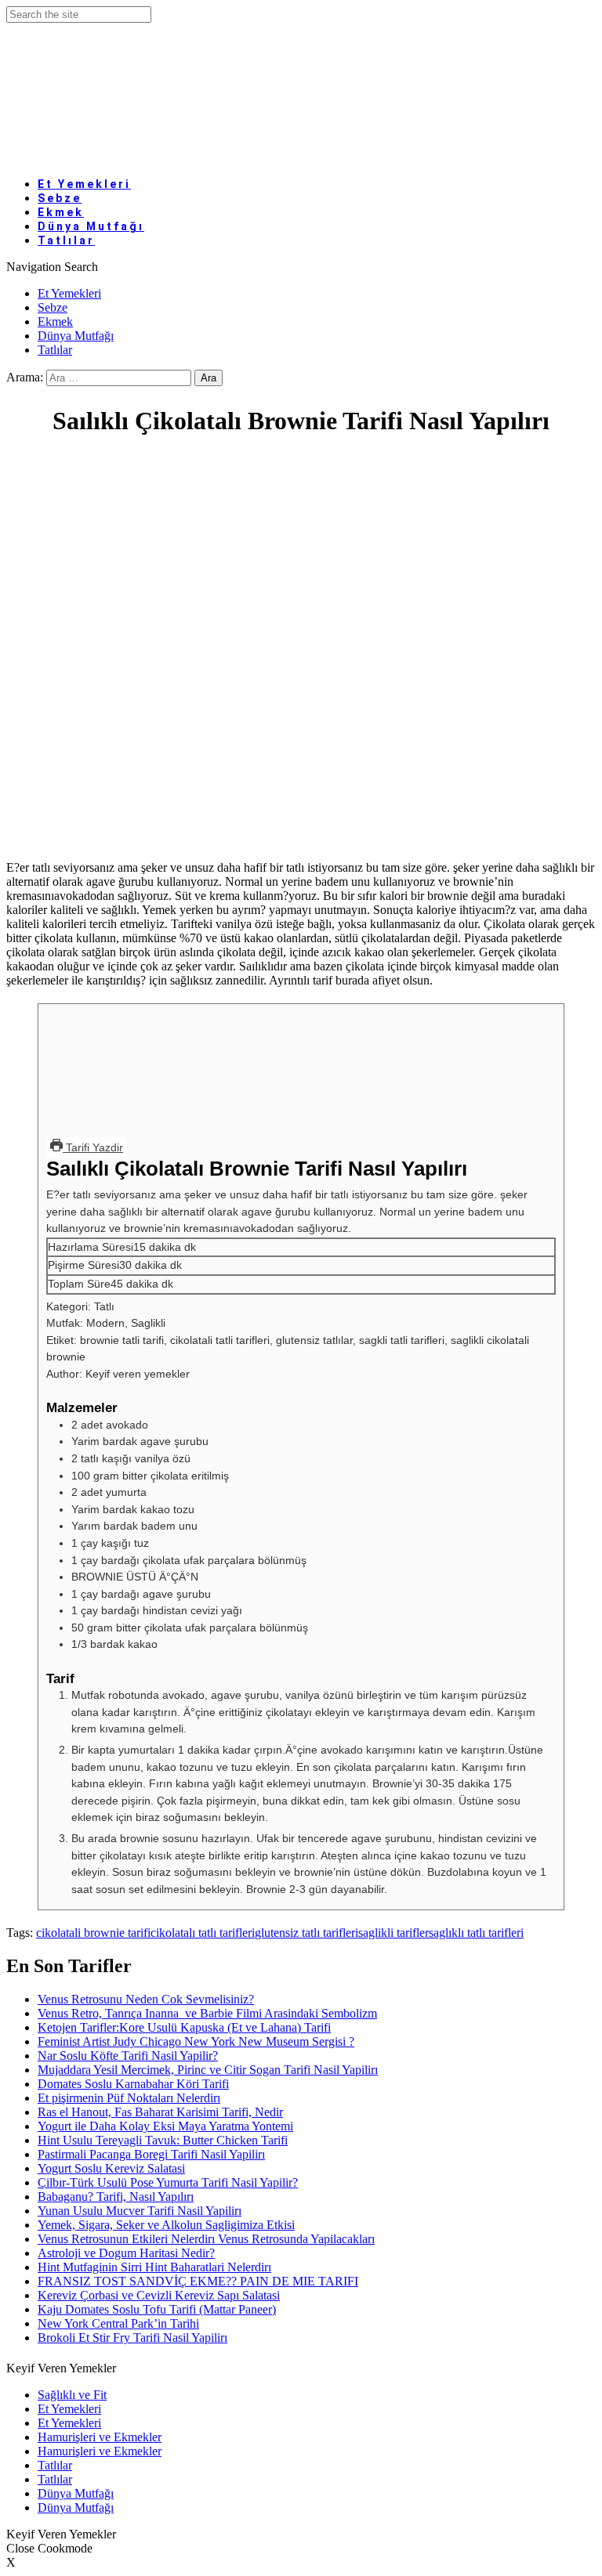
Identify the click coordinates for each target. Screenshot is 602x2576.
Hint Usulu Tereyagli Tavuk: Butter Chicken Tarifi (163, 2140)
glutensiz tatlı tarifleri (306, 1933)
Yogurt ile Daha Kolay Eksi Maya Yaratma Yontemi (165, 2126)
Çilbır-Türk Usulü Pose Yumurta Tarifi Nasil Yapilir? (168, 2182)
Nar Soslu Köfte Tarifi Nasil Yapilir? (128, 2056)
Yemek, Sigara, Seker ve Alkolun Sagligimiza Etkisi (166, 2225)
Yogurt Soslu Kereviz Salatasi (111, 2168)
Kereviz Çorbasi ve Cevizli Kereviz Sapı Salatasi (159, 2295)
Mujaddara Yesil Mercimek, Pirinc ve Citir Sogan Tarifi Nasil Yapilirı (208, 2070)
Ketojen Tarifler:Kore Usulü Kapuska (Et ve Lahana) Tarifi (184, 2027)
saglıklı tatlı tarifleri (476, 1933)
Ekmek (55, 322)
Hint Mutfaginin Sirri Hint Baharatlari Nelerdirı (154, 2267)
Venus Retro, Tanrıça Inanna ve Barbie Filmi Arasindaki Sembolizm (207, 2013)
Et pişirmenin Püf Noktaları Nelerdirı (129, 2098)
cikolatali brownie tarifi (93, 1933)
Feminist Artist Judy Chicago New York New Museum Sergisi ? (196, 2041)
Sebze (53, 307)
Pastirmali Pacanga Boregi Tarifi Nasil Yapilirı (151, 2154)
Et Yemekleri (84, 184)
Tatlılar (66, 240)
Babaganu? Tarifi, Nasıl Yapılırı (116, 2197)
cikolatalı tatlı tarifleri (203, 1933)
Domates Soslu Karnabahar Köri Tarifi (133, 2084)
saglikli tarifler (393, 1933)
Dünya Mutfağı (76, 336)
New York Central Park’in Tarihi (118, 2323)
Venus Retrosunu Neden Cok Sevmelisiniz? (146, 1999)
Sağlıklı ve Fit (72, 2395)
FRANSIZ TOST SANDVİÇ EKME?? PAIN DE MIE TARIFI (198, 2281)
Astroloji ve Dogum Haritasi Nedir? (126, 2253)
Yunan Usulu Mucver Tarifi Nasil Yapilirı (140, 2211)
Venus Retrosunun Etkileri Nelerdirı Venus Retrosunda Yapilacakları (206, 2239)
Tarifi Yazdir (93, 1147)
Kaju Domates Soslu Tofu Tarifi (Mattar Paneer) (157, 2309)
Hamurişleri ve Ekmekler (100, 2437)
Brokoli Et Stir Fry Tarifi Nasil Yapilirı (132, 2338)
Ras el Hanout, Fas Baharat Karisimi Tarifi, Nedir (160, 2112)
